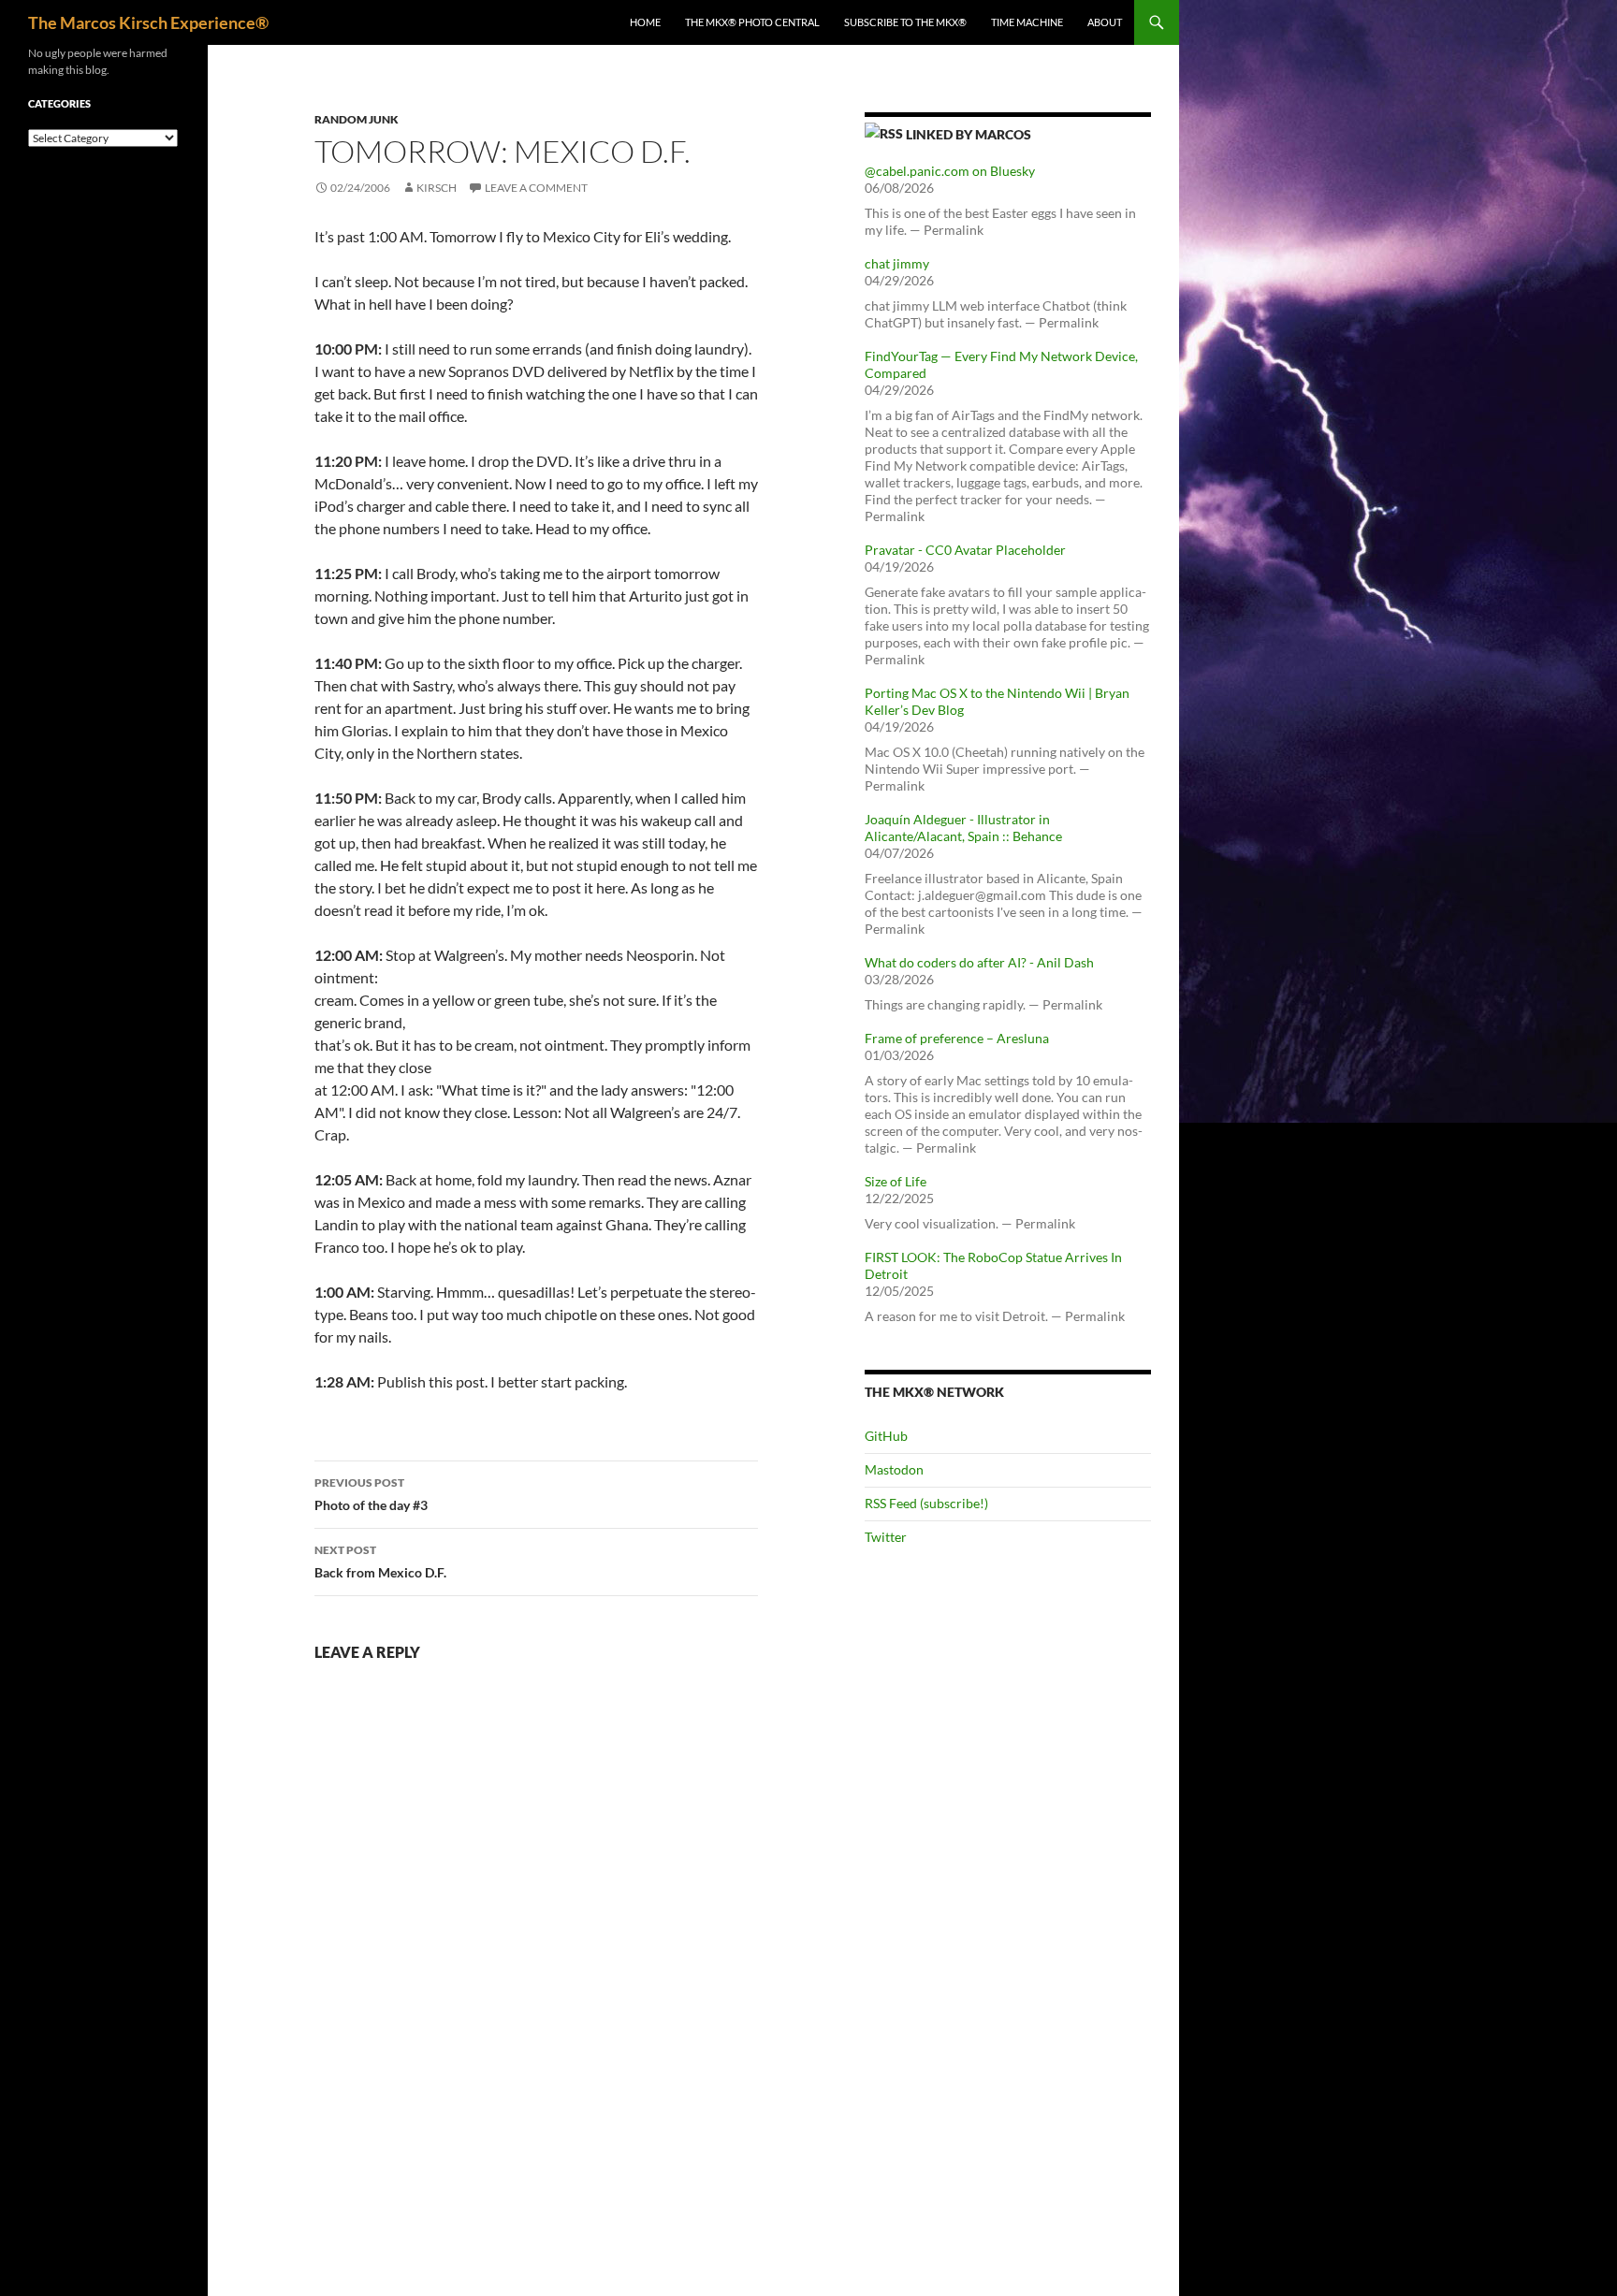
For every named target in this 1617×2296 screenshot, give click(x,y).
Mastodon (894, 1469)
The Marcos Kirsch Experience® (148, 22)
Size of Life (896, 1181)
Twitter (886, 1537)
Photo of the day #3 (371, 1494)
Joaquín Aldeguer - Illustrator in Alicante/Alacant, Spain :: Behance (963, 828)
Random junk (357, 119)
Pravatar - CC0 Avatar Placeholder (965, 550)
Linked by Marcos (969, 134)
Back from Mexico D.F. (380, 1562)
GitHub (886, 1436)
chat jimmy (897, 263)
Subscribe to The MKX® (905, 22)
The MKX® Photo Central (752, 22)
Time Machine (1027, 22)
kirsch (437, 188)
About (1105, 22)
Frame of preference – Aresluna (957, 1038)
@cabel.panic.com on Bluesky (950, 171)
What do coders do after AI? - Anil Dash (979, 962)
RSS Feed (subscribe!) (926, 1503)
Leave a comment (536, 188)
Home (645, 22)
